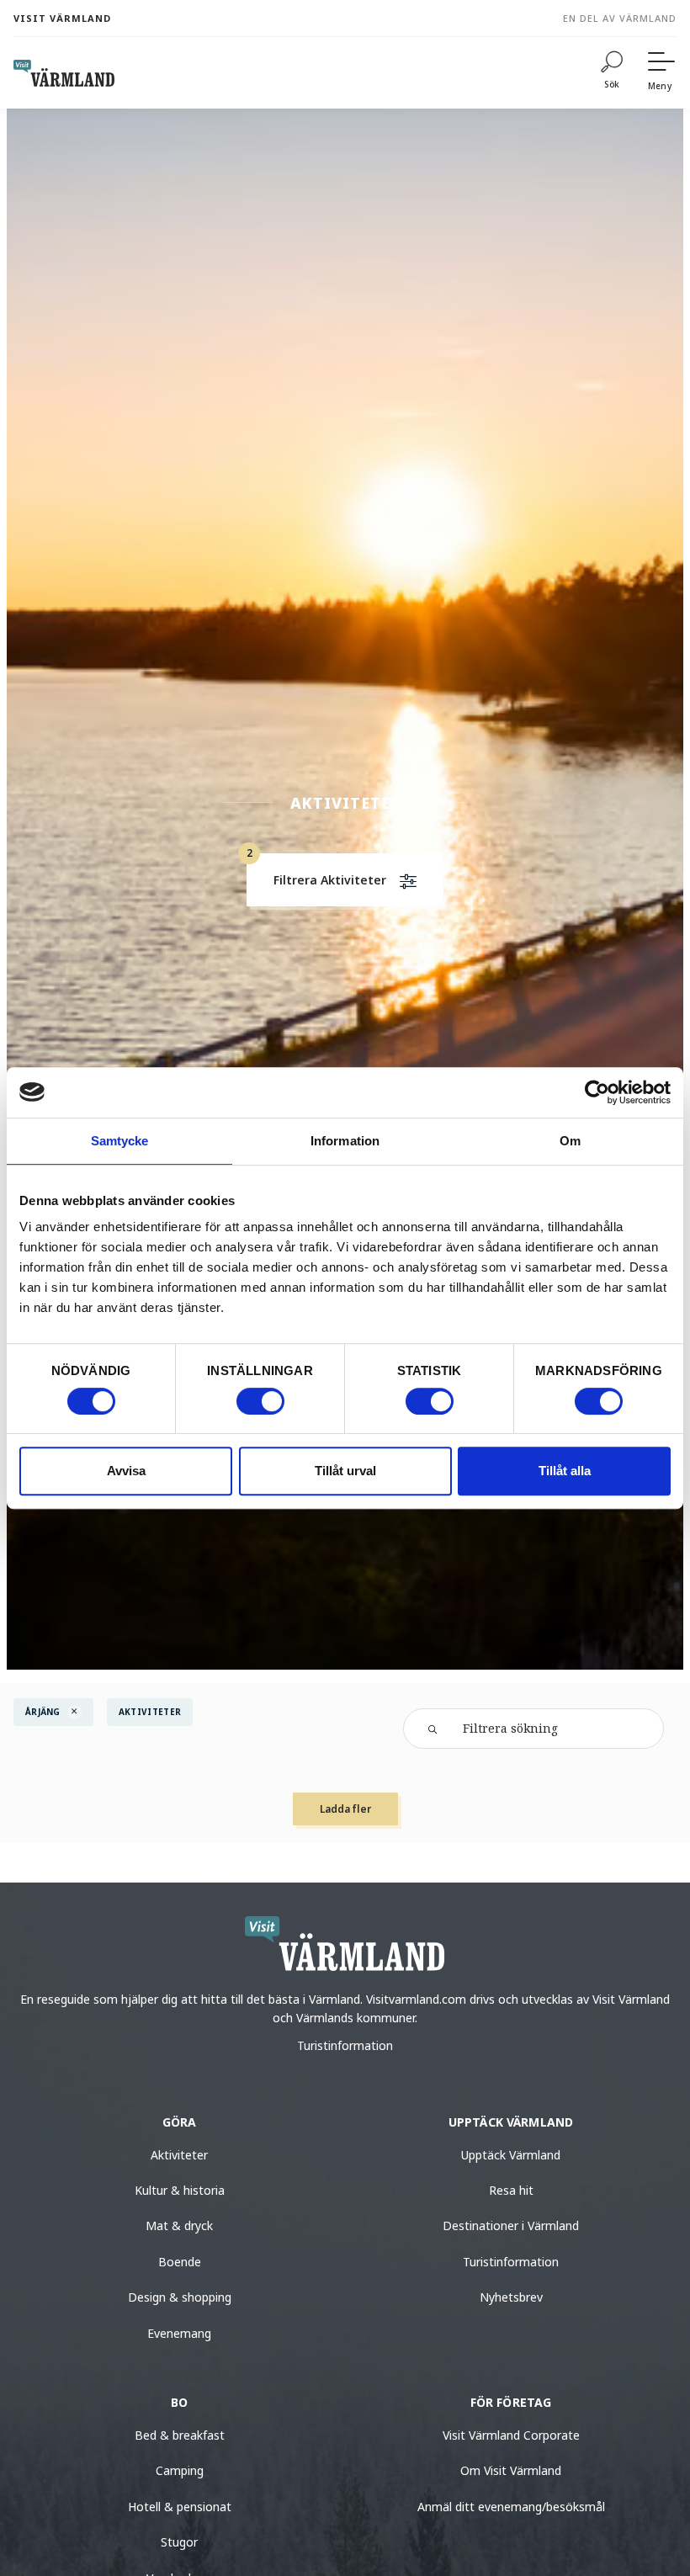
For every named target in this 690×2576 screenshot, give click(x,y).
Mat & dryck (179, 2225)
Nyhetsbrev (511, 2297)
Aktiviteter (179, 2155)
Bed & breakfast (180, 2435)
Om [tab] (570, 1141)
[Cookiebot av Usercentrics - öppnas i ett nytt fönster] (597, 1092)
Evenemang (179, 2333)
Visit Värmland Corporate (511, 2435)
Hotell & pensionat (180, 2507)
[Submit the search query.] (433, 1728)
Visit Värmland (62, 18)
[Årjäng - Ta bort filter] (74, 1712)
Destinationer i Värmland (511, 2225)
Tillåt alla (565, 1471)
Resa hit (511, 2190)
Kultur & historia (180, 2190)
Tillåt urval (345, 1471)
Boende (180, 2262)
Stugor (179, 2542)
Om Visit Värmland (511, 2470)
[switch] (260, 1401)
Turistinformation (345, 2045)
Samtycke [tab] (120, 1141)
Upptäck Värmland (511, 2155)
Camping (180, 2470)
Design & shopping (180, 2297)
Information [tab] (345, 1141)
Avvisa (126, 1471)
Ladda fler (345, 1809)
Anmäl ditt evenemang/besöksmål (511, 2507)
